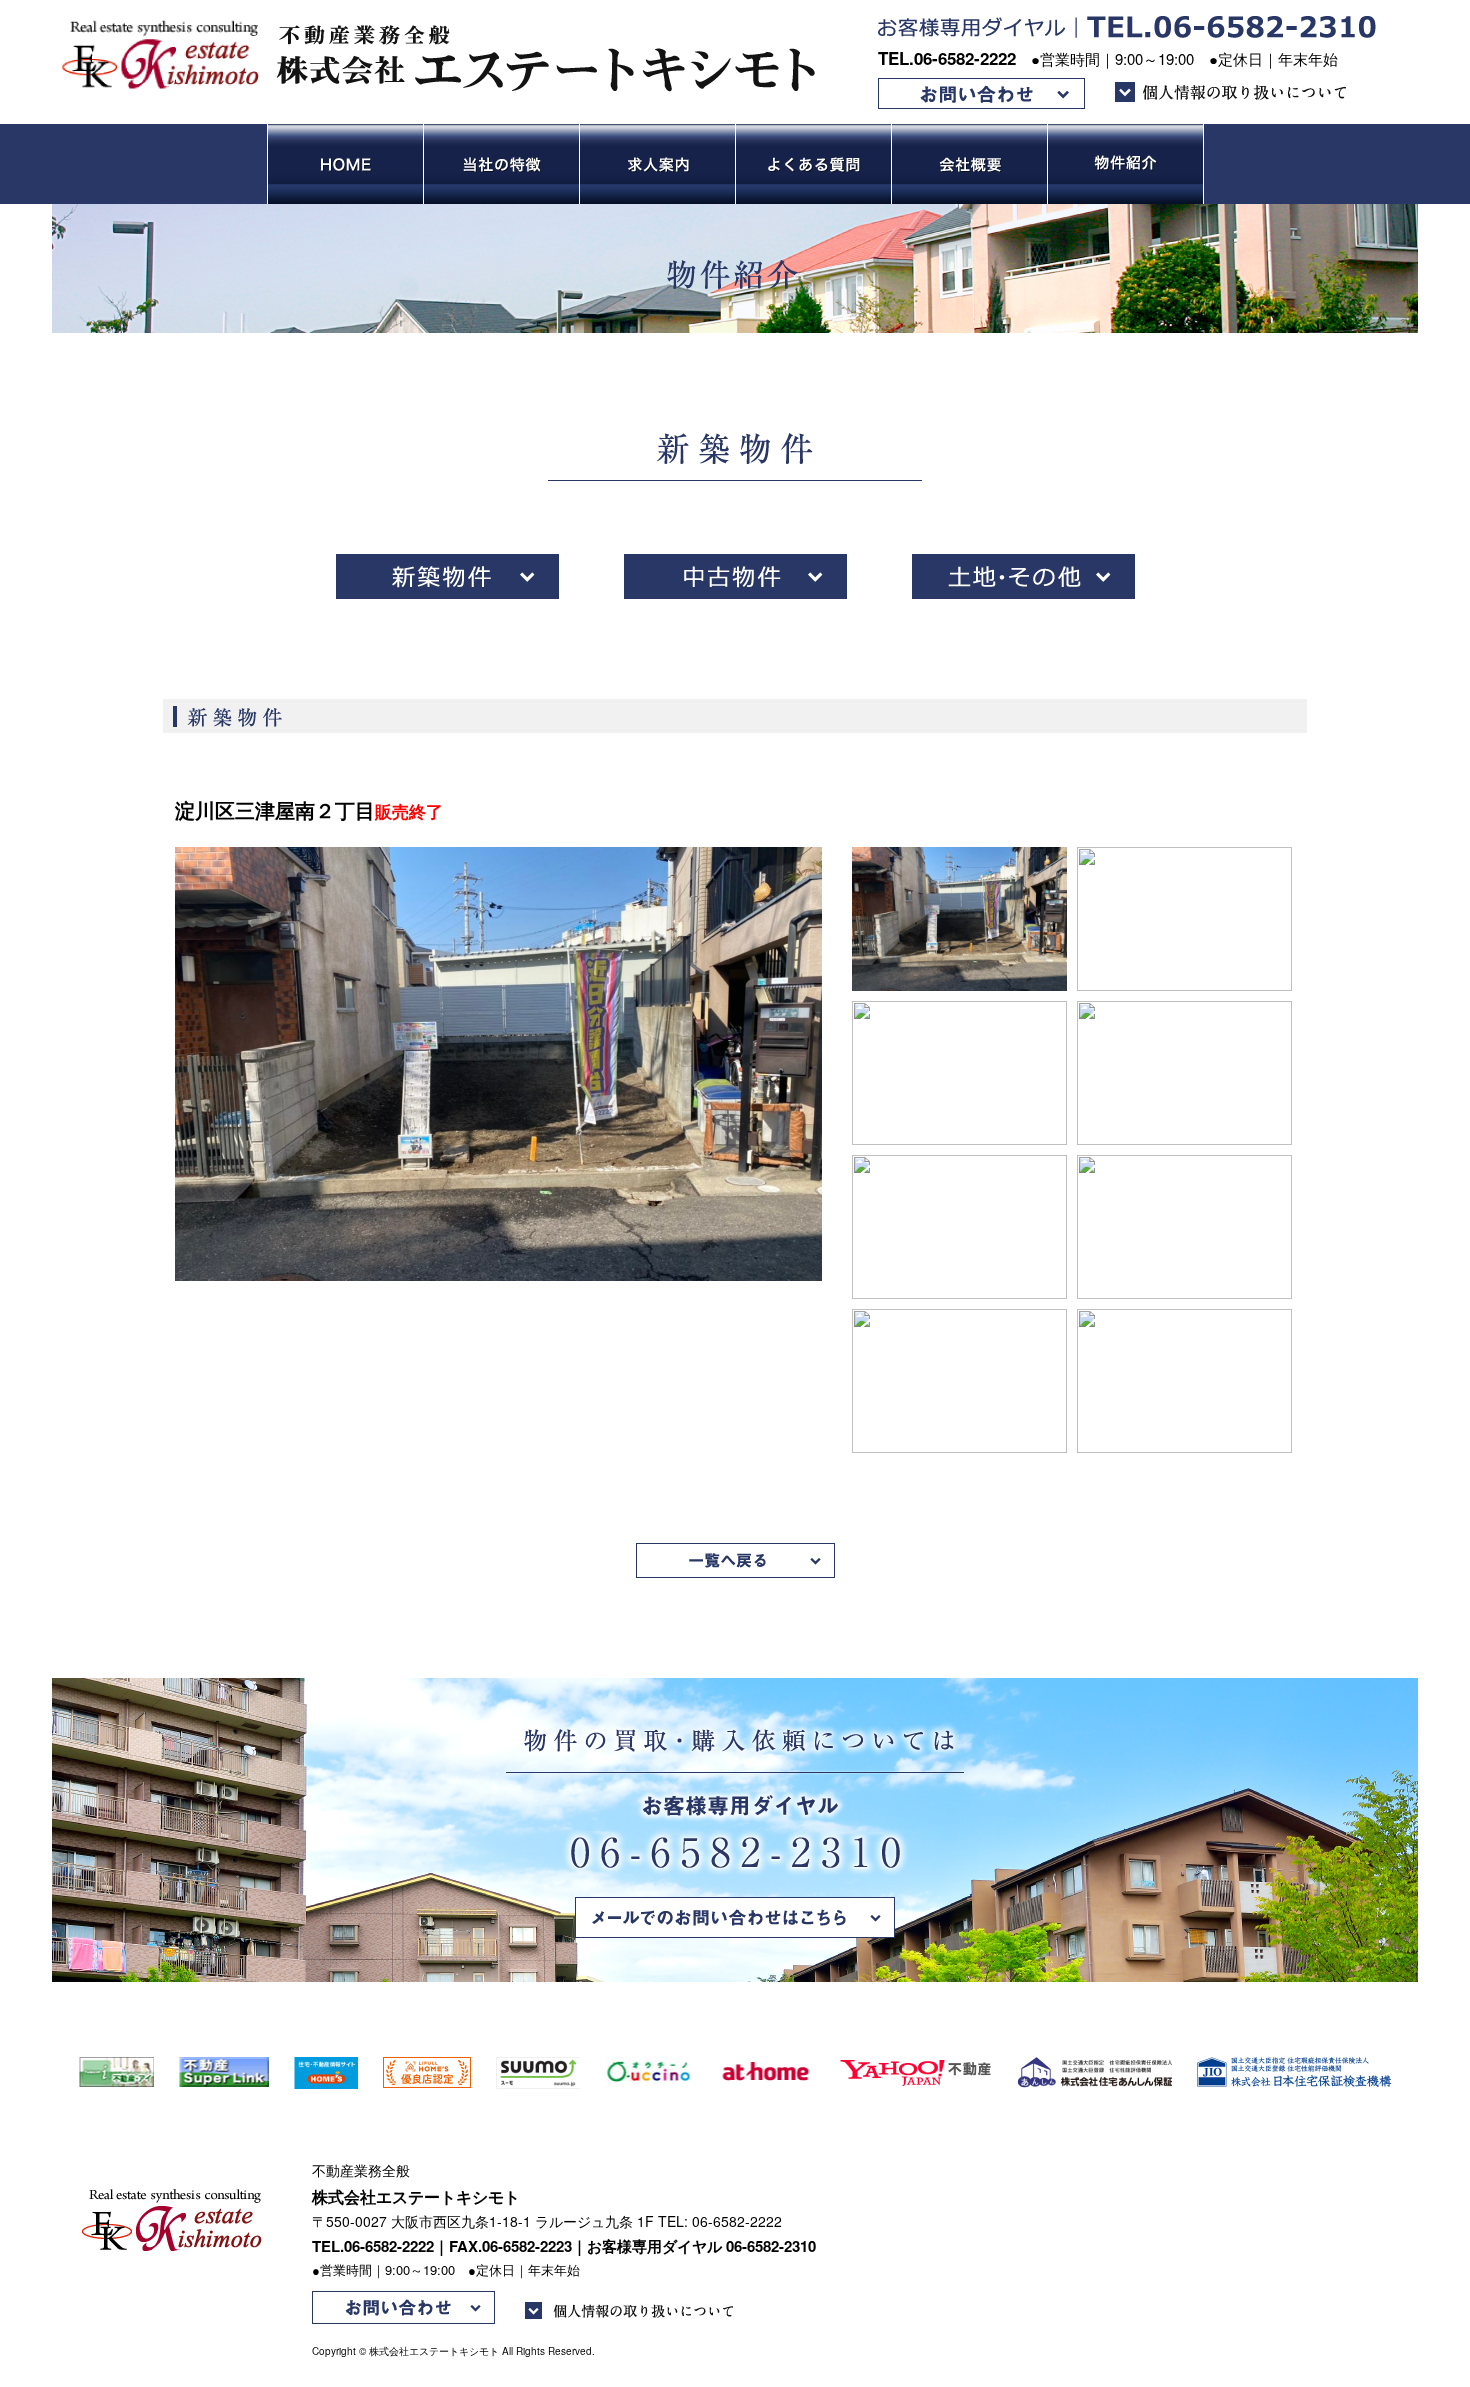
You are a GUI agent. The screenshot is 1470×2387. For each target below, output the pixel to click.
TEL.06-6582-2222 (947, 58)
